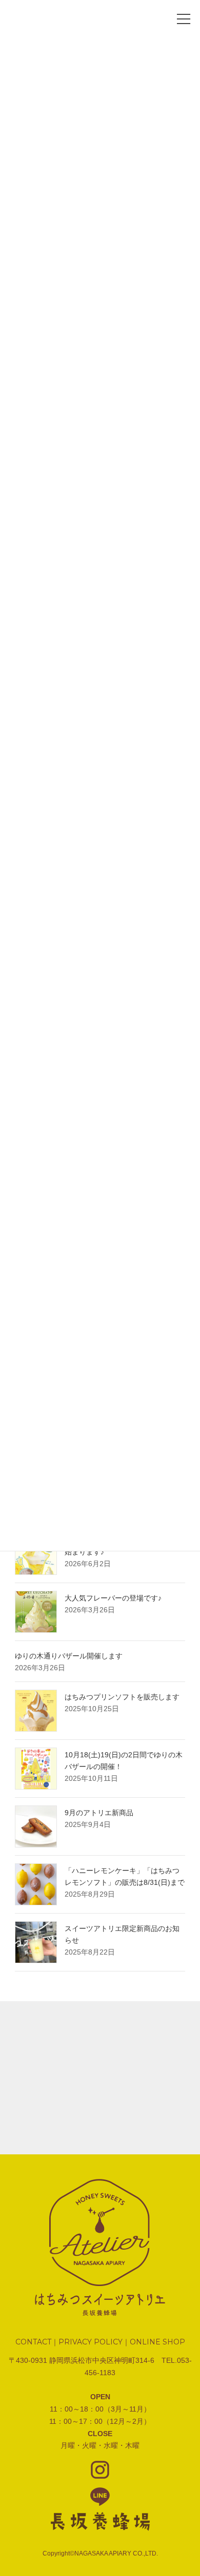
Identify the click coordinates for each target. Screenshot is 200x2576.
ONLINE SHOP (157, 2342)
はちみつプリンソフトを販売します (122, 1697)
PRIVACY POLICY (91, 2342)
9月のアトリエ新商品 (99, 1813)
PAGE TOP (175, 2478)
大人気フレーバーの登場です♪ (113, 1598)
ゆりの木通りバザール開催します (69, 1656)
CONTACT (33, 2342)
